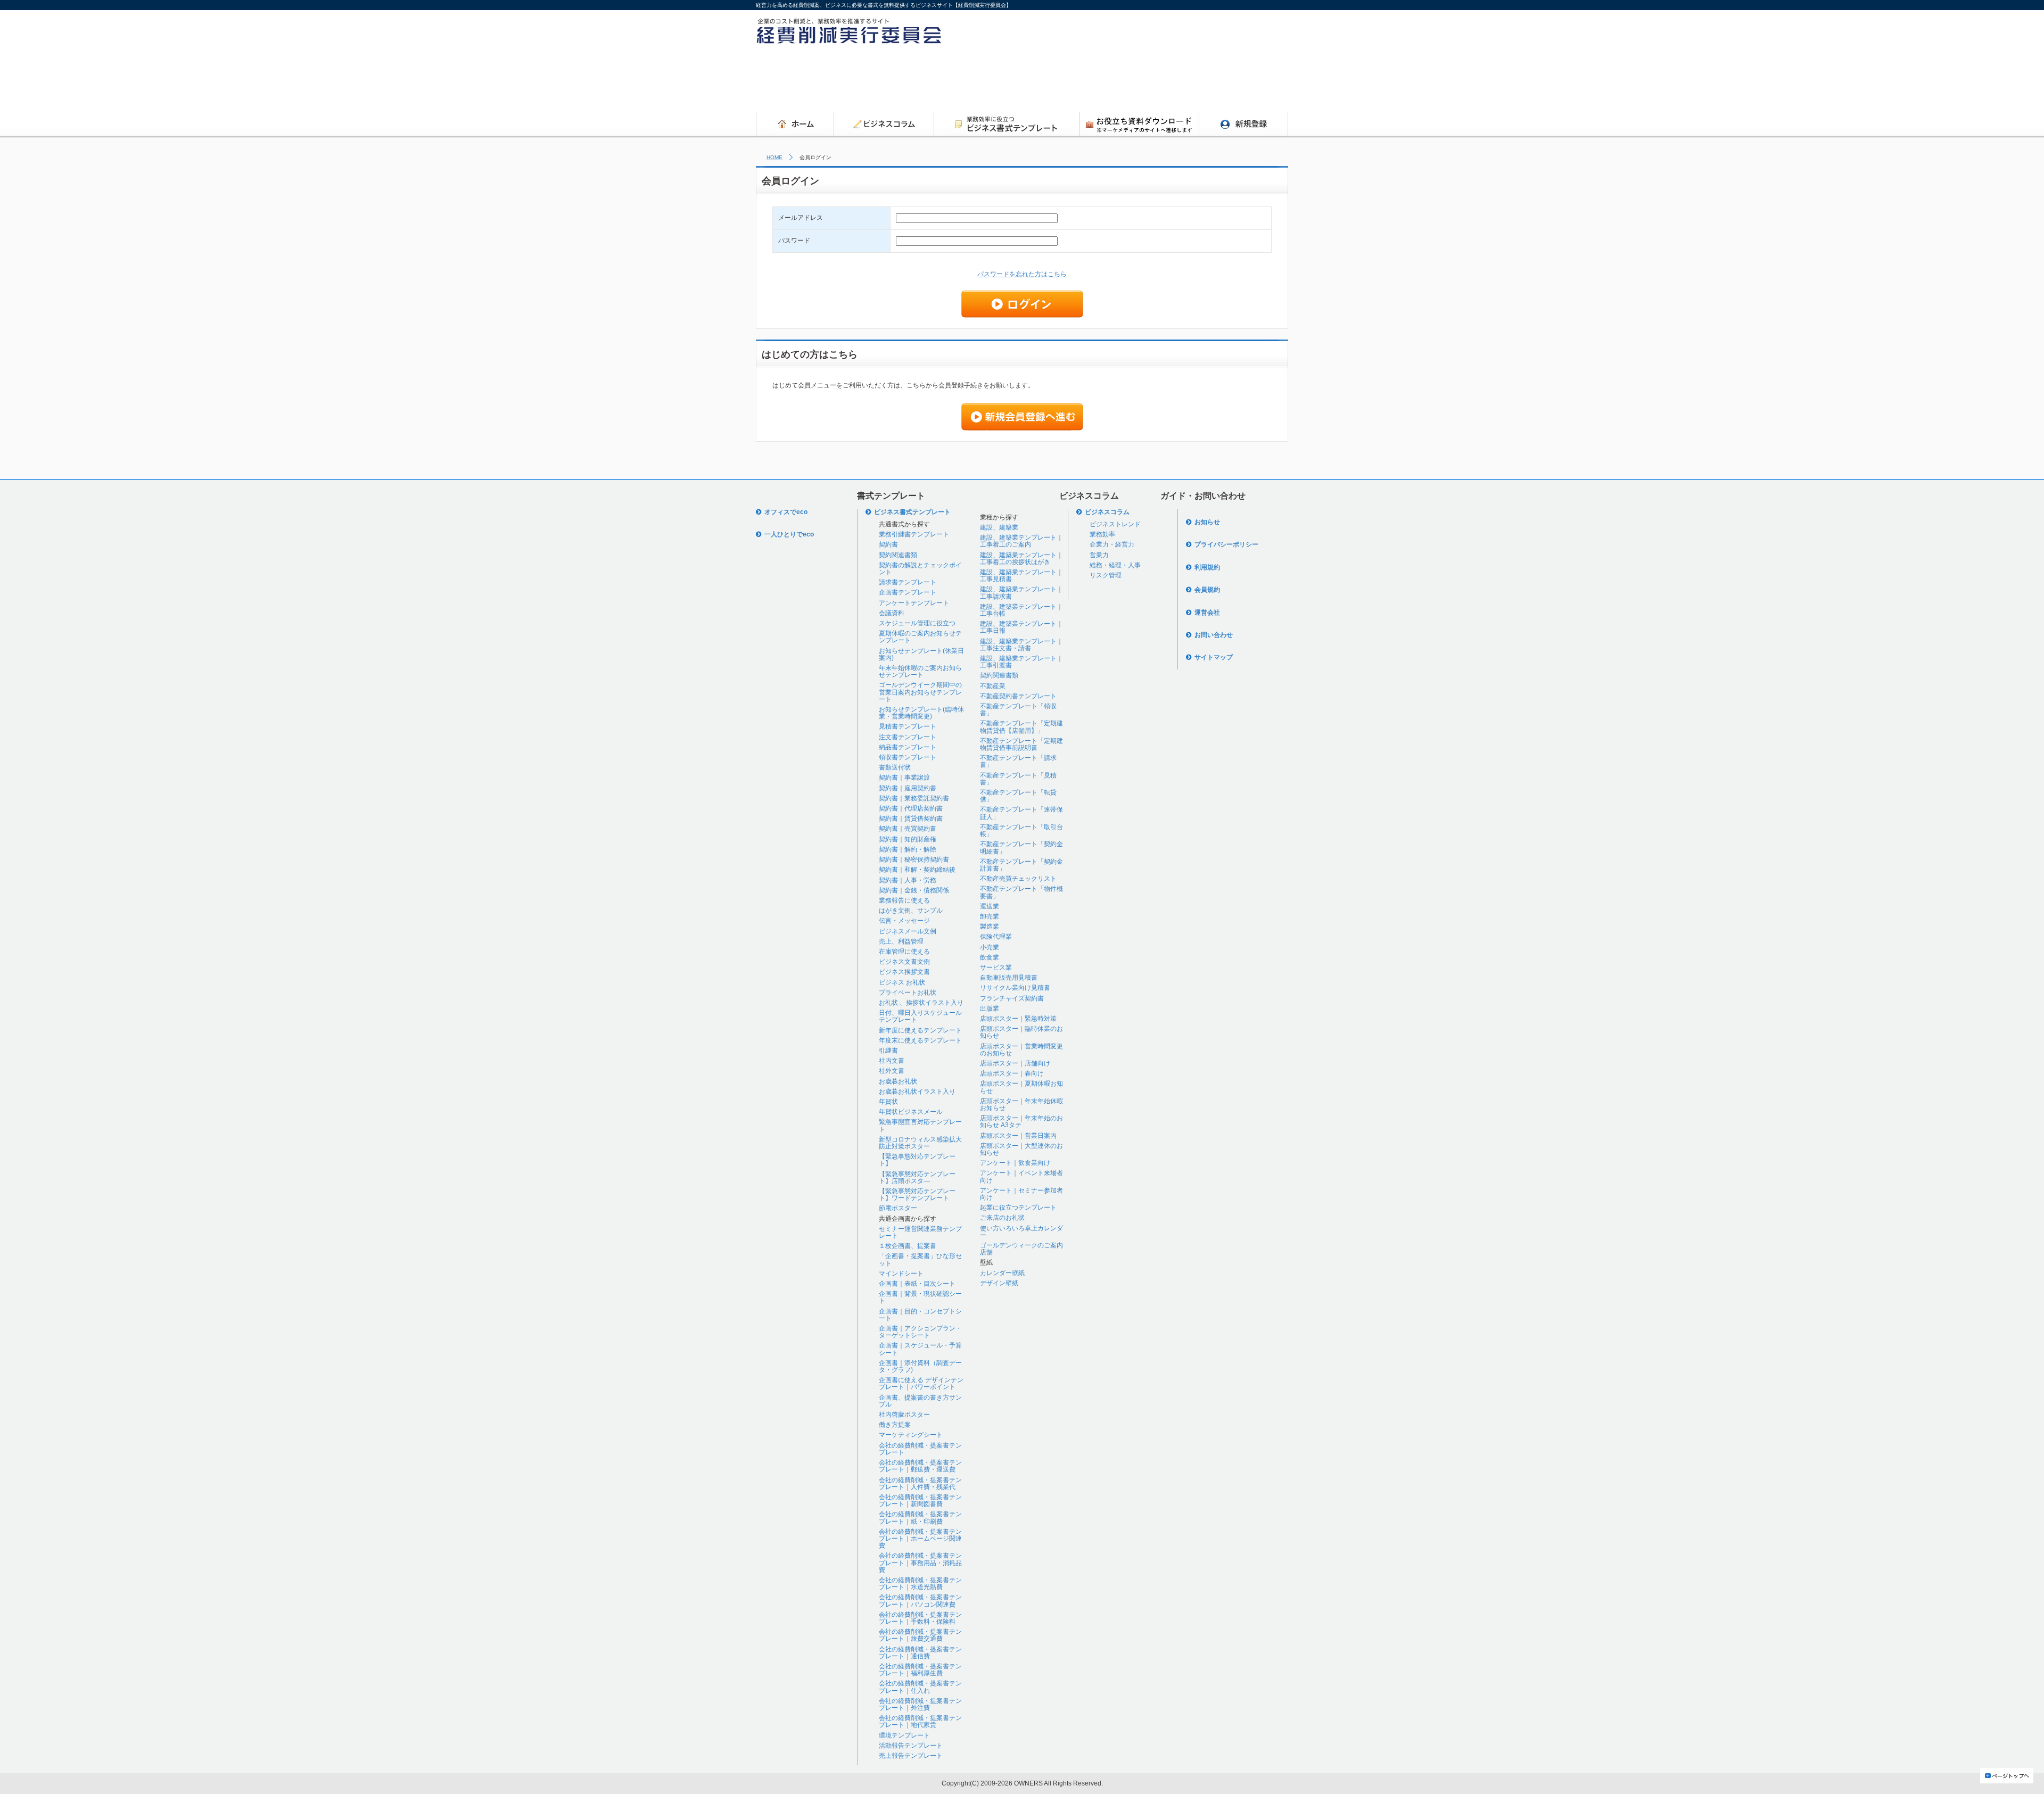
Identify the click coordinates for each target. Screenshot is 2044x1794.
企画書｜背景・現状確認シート (920, 1297)
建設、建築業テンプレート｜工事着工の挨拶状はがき (1021, 559)
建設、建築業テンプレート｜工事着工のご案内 (1021, 541)
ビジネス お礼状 (902, 982)
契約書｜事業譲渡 (904, 778)
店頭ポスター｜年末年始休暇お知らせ (1021, 1105)
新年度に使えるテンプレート (920, 1030)
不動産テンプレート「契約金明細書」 (1021, 848)
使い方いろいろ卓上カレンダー (1021, 1232)
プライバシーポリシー (1226, 544)
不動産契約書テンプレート (1018, 696)
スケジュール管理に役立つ (917, 623)
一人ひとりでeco (789, 534)
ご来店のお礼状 (1002, 1218)
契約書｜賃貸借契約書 (911, 819)
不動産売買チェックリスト (1018, 879)
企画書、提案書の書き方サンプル (920, 1401)
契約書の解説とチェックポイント (920, 569)
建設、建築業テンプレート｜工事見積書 (1021, 576)
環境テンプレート (904, 1735)
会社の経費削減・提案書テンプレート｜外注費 (920, 1704)
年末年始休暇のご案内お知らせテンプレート (920, 671)
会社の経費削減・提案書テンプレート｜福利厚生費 (920, 1670)
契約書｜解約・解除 (908, 849)
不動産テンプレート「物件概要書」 (1021, 892)
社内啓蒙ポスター (904, 1415)
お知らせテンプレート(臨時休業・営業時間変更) (921, 713)
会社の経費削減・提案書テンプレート (920, 1449)
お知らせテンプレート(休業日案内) (921, 654)
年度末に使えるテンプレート (920, 1040)
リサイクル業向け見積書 (1015, 988)
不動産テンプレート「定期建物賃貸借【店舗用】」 (1021, 727)
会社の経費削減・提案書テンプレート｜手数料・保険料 (920, 1618)
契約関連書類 (898, 555)
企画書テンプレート (908, 592)
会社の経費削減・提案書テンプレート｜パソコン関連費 (920, 1601)
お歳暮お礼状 (898, 1081)
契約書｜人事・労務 (908, 880)
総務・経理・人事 (1115, 565)
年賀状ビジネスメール (911, 1112)
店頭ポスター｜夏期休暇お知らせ (1021, 1087)
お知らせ (1207, 522)
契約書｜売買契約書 (908, 829)
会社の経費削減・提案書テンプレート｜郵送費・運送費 (920, 1466)
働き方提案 (895, 1425)
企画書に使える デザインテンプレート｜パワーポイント (921, 1383)
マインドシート (901, 1274)
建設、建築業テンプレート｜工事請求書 (1021, 593)
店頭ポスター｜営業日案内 (1018, 1136)
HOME (774, 157)
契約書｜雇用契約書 (908, 788)
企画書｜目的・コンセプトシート (920, 1315)
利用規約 (1207, 567)
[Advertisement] (1094, 81)
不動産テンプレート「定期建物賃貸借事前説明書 (1021, 744)
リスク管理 (1106, 575)
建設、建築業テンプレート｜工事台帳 (1021, 610)
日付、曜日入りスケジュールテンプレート (920, 1016)
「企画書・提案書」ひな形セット (920, 1259)
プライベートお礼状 (908, 993)
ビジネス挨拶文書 (904, 972)
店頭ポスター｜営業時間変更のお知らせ (1021, 1050)
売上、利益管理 (901, 941)
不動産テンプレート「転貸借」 (1018, 796)
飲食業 (990, 957)
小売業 (990, 947)
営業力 (1099, 555)
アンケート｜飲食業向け (1015, 1163)
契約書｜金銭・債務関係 (914, 890)
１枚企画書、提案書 (908, 1246)
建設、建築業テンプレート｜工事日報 (1021, 627)
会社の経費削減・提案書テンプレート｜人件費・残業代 (920, 1483)
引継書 (888, 1051)
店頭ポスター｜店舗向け (1015, 1063)
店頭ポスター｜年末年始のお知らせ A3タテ (1021, 1122)
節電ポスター (898, 1208)
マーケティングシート (911, 1435)
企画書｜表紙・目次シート (917, 1284)
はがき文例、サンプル (911, 911)
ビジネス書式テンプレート (912, 512)
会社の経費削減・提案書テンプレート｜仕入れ (920, 1687)
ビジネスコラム (1107, 512)
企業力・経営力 (1112, 544)
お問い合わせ (1214, 635)
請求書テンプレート (908, 582)
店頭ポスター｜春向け (1012, 1073)
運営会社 (1207, 613)
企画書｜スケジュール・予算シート (920, 1349)
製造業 (990, 927)
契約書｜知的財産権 (908, 839)
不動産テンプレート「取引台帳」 (1021, 830)
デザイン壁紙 (999, 1283)
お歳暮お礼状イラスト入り (917, 1092)
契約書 (888, 544)
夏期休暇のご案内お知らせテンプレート (920, 637)
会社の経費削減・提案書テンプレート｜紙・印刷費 (920, 1518)
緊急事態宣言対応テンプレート (920, 1125)
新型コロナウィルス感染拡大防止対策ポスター (920, 1143)
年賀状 (888, 1102)
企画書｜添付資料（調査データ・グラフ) (920, 1366)
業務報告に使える (904, 900)
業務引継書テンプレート (914, 534)
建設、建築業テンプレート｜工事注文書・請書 (1021, 645)
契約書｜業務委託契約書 (914, 798)
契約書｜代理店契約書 (911, 808)
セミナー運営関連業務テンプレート (920, 1232)
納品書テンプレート (908, 747)
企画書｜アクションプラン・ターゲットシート (920, 1332)
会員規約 (1207, 590)
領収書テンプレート (908, 757)
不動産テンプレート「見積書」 (1018, 779)
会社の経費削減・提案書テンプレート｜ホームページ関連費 (920, 1539)
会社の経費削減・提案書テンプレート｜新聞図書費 (920, 1500)
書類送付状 (895, 767)
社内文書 (892, 1061)
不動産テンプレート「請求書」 (1018, 761)
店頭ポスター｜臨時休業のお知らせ (1021, 1032)
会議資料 (892, 613)
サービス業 (996, 968)
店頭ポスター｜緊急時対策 (1018, 1019)
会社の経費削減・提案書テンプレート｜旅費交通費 (920, 1635)
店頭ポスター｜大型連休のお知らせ (1021, 1149)
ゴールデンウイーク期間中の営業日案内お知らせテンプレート (920, 692)
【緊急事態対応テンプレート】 (917, 1160)
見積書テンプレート (908, 726)
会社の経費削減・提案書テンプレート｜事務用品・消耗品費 (920, 1562)
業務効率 (1102, 534)
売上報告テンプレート (911, 1756)
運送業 (990, 906)
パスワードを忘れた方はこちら (1022, 274)
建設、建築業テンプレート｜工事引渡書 (1021, 662)
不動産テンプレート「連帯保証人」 (1021, 813)
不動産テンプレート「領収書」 (1018, 710)
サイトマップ (1214, 657)
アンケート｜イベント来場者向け (1021, 1176)
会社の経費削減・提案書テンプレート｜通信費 (920, 1653)
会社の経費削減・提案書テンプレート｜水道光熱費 (920, 1584)
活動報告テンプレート (911, 1746)
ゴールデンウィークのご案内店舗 (1021, 1249)
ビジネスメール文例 (908, 931)
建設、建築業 (999, 527)
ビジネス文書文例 (904, 962)
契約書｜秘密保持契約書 (914, 859)
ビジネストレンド (1115, 524)
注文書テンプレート (908, 737)
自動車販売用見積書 (1009, 978)
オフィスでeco (786, 512)
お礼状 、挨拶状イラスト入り (921, 1003)
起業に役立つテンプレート (1018, 1208)
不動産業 (993, 686)
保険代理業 (996, 937)
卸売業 (990, 916)
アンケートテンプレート (914, 603)
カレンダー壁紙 (1002, 1273)
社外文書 (892, 1071)
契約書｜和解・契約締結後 (917, 870)
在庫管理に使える (904, 952)
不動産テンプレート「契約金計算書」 (1021, 865)
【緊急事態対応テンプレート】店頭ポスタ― (917, 1177)
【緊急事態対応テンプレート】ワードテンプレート (917, 1194)
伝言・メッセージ (904, 921)
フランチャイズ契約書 (1012, 998)
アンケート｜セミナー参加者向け (1021, 1194)
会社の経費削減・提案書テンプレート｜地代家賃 (920, 1721)
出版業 (990, 1008)
